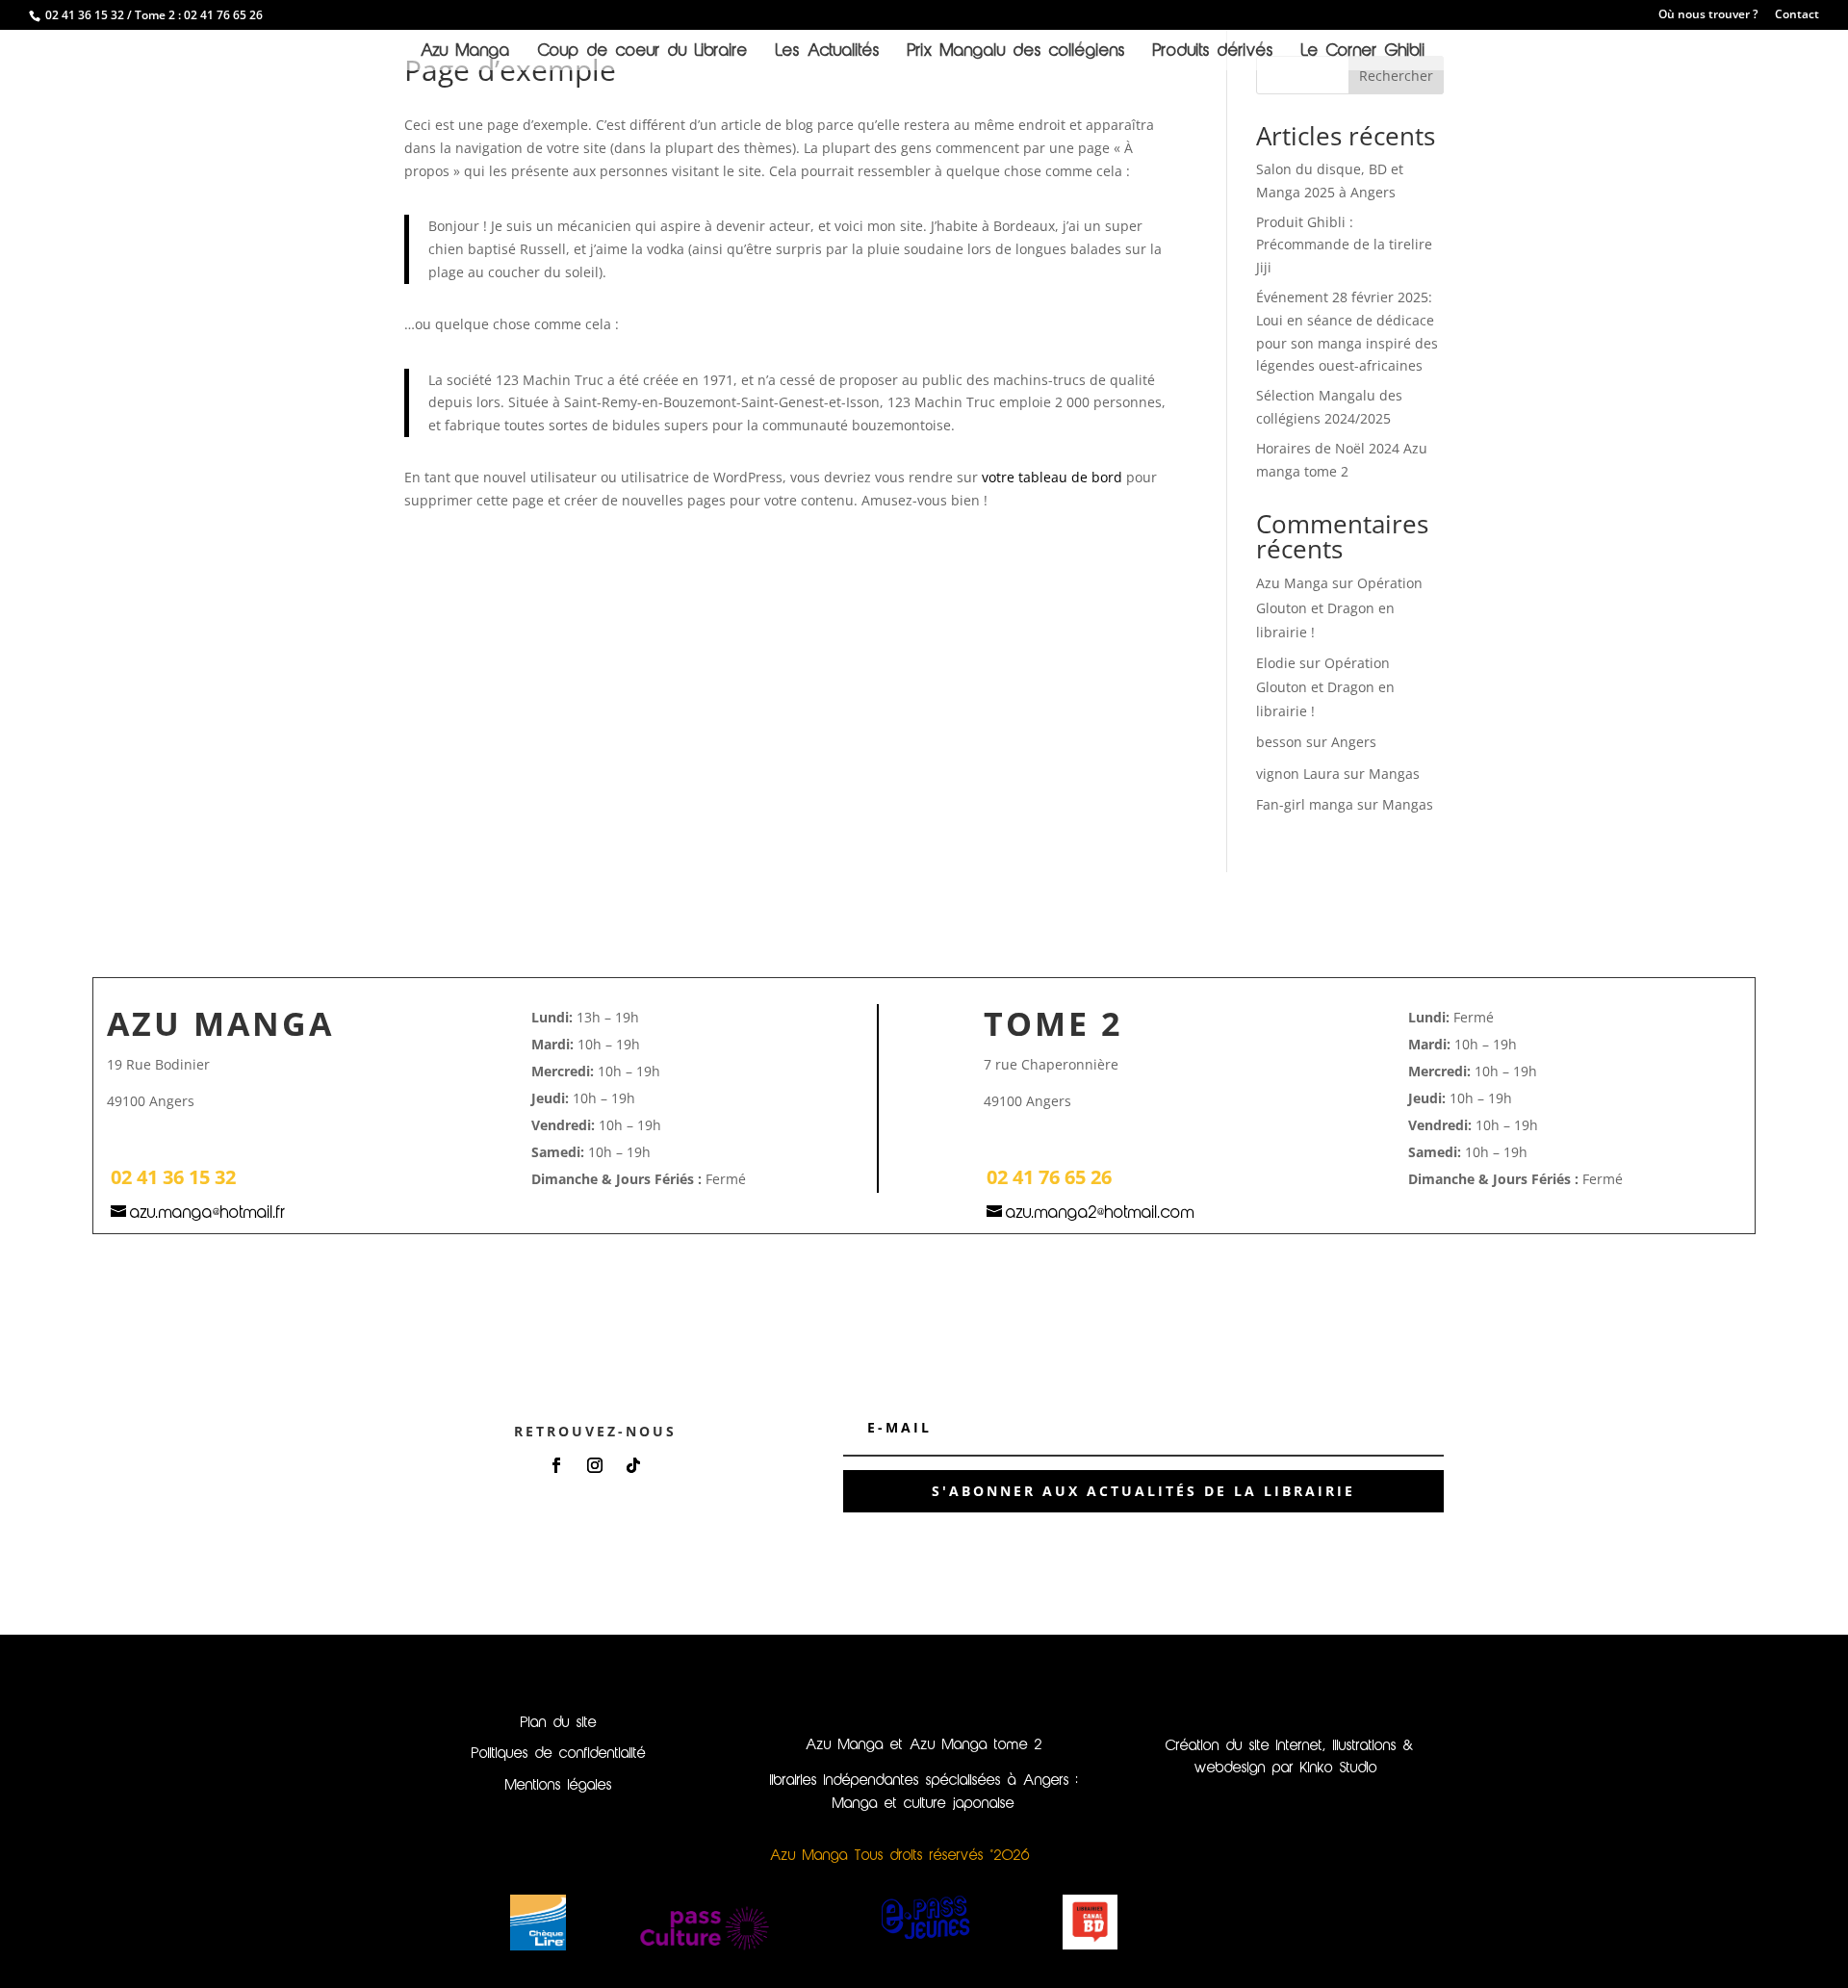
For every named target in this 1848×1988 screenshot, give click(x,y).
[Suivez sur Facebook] (556, 1465)
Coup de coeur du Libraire (643, 52)
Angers (1354, 742)
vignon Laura (1298, 774)
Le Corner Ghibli (1363, 52)
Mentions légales (559, 1786)
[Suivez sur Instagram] (595, 1465)
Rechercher (1396, 76)
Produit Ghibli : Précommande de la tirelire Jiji (1344, 245)
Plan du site (559, 1723)
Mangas (1394, 774)
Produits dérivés (1213, 52)
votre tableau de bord (1052, 477)
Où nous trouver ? (1708, 15)
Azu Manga (465, 52)
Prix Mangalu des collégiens (1016, 52)
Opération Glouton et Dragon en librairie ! (1339, 607)
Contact (1797, 15)
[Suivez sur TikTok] (633, 1465)
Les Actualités (828, 52)
